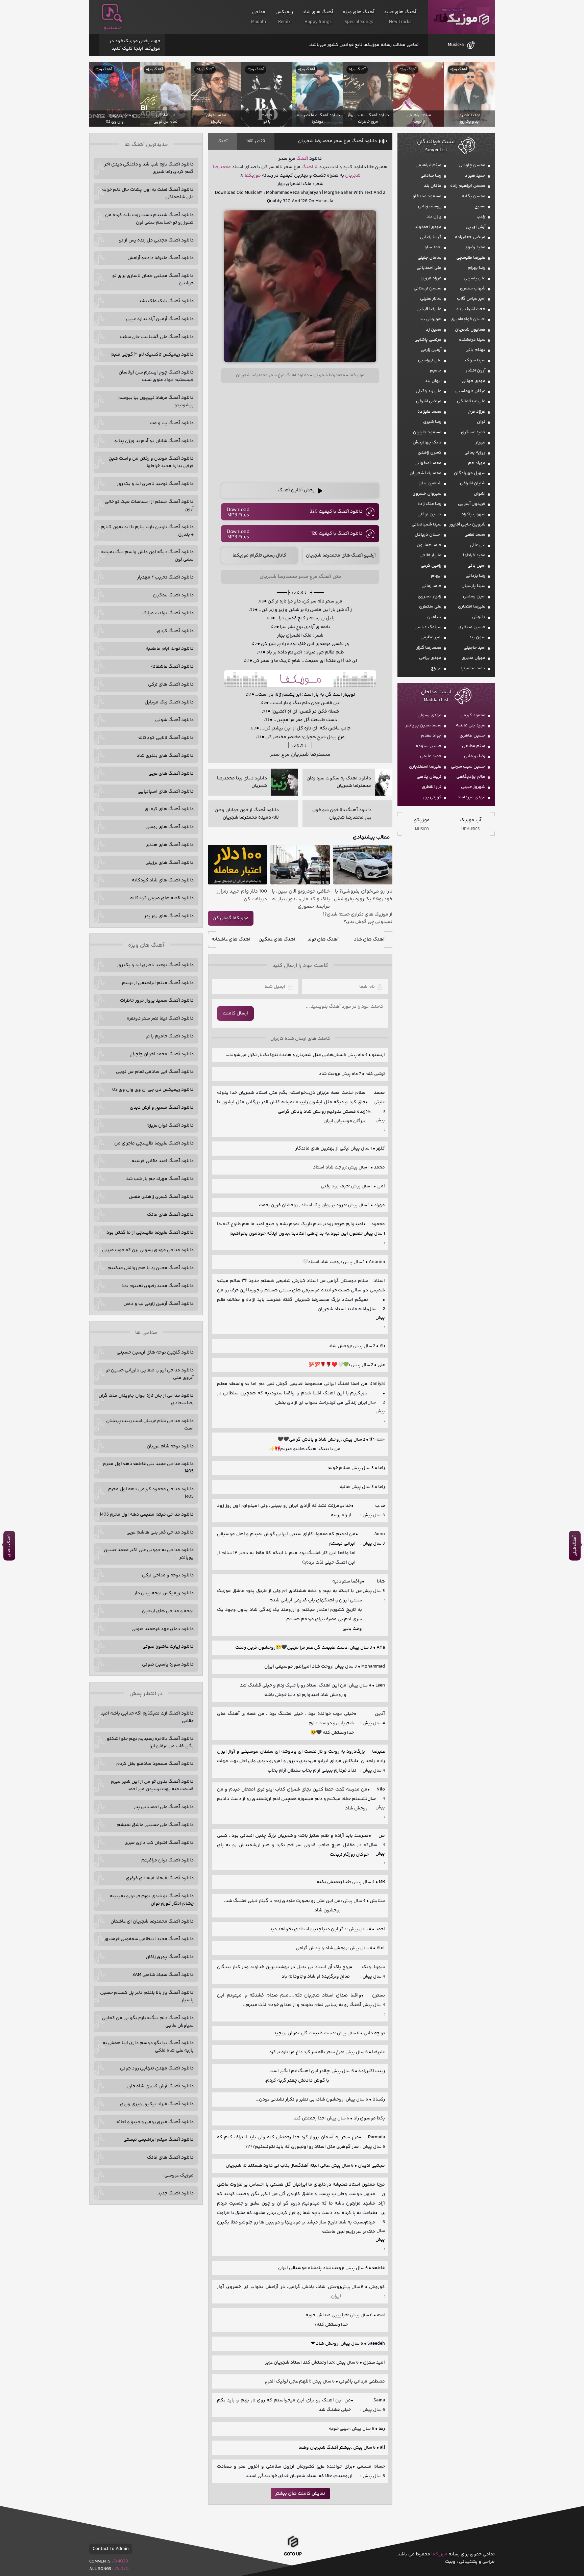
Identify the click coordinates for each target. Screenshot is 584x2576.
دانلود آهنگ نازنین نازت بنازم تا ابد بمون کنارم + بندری (147, 531)
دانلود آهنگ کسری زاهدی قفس (161, 1197)
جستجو (112, 28)
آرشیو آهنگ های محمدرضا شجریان (341, 556)
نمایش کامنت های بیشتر (300, 2494)
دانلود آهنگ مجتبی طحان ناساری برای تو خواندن (153, 280)
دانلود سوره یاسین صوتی (168, 1665)
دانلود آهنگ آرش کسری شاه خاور (160, 2086)
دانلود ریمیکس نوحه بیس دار (164, 1593)
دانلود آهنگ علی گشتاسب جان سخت (157, 337)
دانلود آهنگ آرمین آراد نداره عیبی (160, 319)
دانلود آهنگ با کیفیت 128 (337, 534)
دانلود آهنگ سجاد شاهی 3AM (163, 1975)
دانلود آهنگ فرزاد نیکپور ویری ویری (157, 2104)
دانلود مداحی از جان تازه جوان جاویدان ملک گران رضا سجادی (146, 1399)
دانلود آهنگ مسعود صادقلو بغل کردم (155, 1764)
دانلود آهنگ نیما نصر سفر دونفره (160, 1019)
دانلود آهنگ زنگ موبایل (169, 702)
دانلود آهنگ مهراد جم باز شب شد (160, 1179)
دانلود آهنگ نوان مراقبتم (167, 1860)
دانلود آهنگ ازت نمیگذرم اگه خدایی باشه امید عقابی (147, 1717)
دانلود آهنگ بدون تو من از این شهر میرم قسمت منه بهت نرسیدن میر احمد (152, 1785)
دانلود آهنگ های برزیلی (169, 863)
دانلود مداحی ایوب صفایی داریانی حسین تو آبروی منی (150, 1374)
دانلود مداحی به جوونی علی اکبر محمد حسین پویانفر (149, 1554)
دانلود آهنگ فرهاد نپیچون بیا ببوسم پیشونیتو (156, 402)
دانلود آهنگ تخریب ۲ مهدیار (165, 577)
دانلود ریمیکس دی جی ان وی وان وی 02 (153, 1090)
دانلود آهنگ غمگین (173, 595)
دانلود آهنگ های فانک (170, 1215)
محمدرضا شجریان (329, 375)
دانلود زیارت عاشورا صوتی (168, 1647)
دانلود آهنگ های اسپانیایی (166, 792)
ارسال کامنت (235, 1013)
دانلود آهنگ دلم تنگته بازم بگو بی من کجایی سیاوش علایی (148, 2022)
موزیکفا (461, 17)
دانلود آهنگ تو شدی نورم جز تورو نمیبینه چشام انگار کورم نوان (152, 1900)
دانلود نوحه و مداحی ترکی (168, 1575)
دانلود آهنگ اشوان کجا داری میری (159, 1843)
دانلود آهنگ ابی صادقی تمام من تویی (155, 1072)
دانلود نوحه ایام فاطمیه (170, 649)
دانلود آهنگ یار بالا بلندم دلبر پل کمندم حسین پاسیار (147, 1997)
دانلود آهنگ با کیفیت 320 (336, 512)
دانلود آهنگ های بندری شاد (165, 756)
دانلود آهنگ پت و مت (172, 423)
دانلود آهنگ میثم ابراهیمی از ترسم (158, 983)
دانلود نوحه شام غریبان (170, 1446)
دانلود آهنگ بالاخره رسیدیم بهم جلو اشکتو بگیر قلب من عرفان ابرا (150, 1743)
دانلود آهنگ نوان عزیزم (170, 1126)
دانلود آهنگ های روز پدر (169, 916)
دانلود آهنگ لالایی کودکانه (166, 738)
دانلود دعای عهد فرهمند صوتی (163, 1629)
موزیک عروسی (179, 2175)
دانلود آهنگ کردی (175, 631)
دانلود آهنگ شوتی (174, 720)
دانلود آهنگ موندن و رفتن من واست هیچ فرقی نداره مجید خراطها (151, 462)
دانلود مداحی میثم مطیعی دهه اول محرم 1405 (147, 1515)
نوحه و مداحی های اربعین (168, 1611)
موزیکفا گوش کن (231, 918)
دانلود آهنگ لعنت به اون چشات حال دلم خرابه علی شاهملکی (148, 194)
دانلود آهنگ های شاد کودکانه (163, 880)
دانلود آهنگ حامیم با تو (169, 1036)
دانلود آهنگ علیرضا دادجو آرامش (161, 258)
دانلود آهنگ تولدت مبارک (168, 613)
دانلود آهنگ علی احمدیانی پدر (164, 1807)
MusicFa (456, 45)
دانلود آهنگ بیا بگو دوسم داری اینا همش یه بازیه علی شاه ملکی (148, 2047)
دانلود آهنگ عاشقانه (172, 667)
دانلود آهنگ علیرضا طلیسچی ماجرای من (154, 1143)
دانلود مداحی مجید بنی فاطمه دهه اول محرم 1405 (148, 1468)
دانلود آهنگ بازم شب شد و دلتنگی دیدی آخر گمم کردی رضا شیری (149, 168)
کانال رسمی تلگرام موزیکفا (259, 556)
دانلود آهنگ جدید (176, 2193)
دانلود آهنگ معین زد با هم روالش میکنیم (151, 1268)
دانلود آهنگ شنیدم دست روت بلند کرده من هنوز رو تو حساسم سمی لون (149, 219)
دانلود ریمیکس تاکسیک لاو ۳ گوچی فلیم (152, 355)
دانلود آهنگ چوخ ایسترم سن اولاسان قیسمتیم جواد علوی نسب (156, 376)
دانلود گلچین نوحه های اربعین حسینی (155, 1353)
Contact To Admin (111, 2549)
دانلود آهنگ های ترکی (171, 685)
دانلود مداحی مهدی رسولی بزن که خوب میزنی (148, 1250)
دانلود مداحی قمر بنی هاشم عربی (160, 1532)
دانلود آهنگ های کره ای (169, 809)
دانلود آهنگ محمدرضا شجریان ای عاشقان (152, 1922)
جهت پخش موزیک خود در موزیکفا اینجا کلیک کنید (135, 45)
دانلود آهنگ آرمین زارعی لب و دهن (159, 1304)
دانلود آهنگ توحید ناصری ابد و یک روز (155, 484)
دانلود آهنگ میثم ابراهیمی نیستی (159, 2140)
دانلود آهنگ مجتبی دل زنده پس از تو (156, 240)
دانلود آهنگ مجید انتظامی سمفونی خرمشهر (149, 1939)
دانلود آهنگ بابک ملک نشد (166, 301)
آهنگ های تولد (323, 939)
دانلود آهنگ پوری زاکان (170, 1957)
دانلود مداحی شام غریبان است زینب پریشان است (150, 1425)
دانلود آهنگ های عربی (171, 774)
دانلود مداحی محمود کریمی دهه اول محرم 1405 (151, 1493)
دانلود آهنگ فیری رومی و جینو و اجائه (155, 2122)
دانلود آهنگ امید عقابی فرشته (163, 1161)
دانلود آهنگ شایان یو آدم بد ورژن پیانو (154, 441)
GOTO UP (293, 2555)
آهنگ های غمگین (277, 939)
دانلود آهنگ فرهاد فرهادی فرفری (160, 1878)
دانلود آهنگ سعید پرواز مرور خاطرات (157, 1001)
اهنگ (307, 167)
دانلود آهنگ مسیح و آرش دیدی (162, 1108)
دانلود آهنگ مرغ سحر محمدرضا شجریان (337, 141)
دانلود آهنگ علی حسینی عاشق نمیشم (155, 1825)
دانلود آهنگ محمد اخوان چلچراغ (162, 1054)
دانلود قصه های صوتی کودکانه (162, 898)
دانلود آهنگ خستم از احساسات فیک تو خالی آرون (149, 506)
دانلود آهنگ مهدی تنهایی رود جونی (157, 2068)
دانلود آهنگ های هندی (169, 845)
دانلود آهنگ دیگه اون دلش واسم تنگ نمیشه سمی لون (147, 556)
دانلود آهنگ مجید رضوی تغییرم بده (157, 1286)
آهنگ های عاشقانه (231, 939)
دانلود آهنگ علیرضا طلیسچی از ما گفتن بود (150, 1233)
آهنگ (223, 141)
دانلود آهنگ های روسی (169, 827)
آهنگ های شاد (369, 939)
